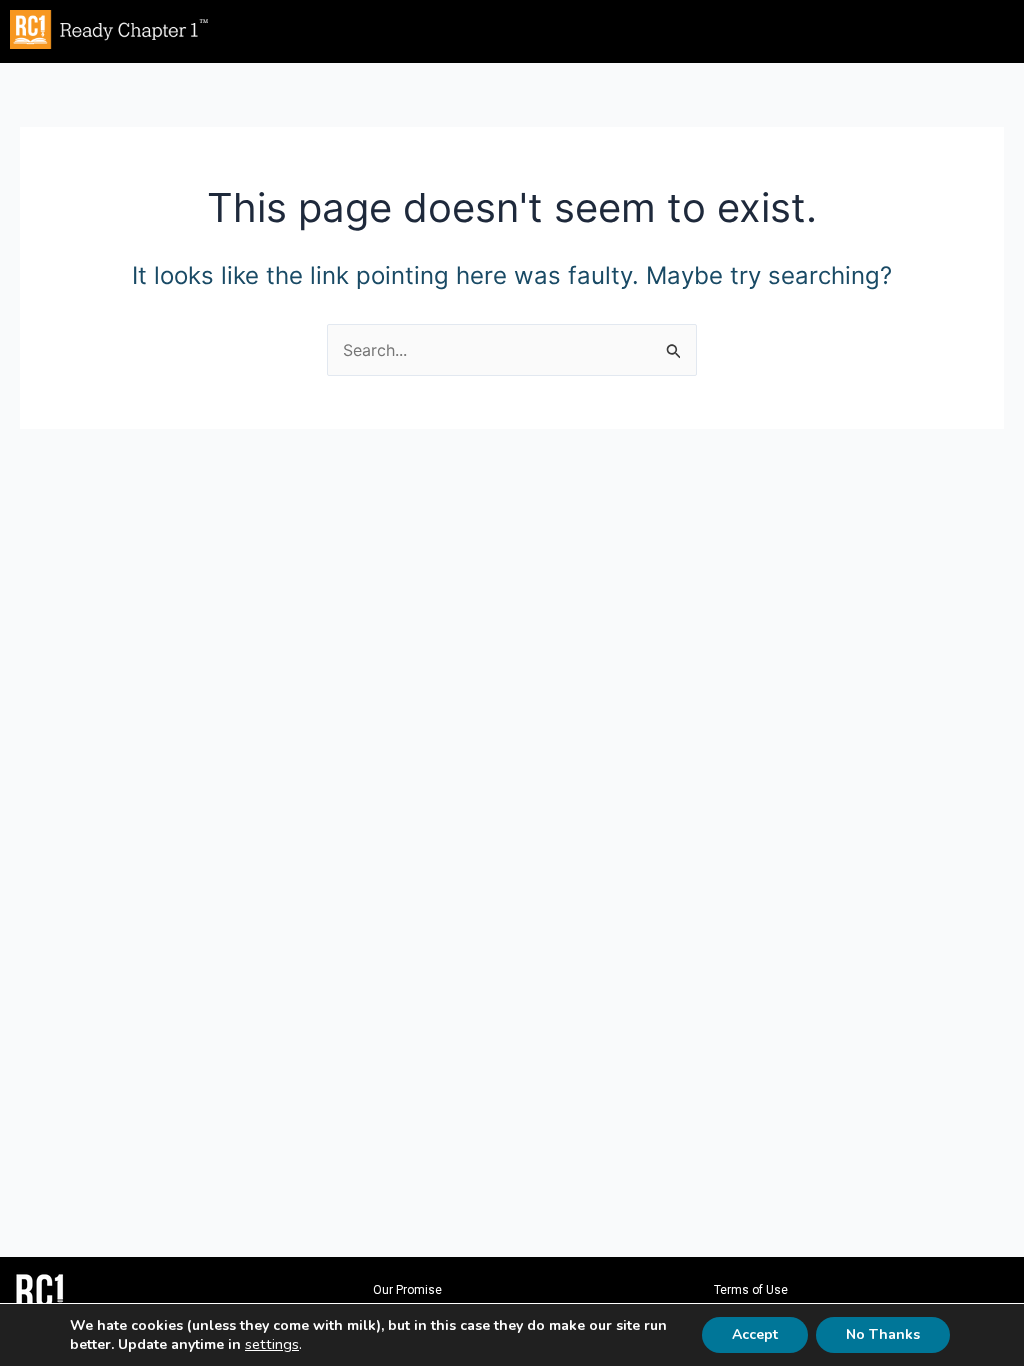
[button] (633, 26)
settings (272, 1344)
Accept (755, 1334)
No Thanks (883, 1334)
